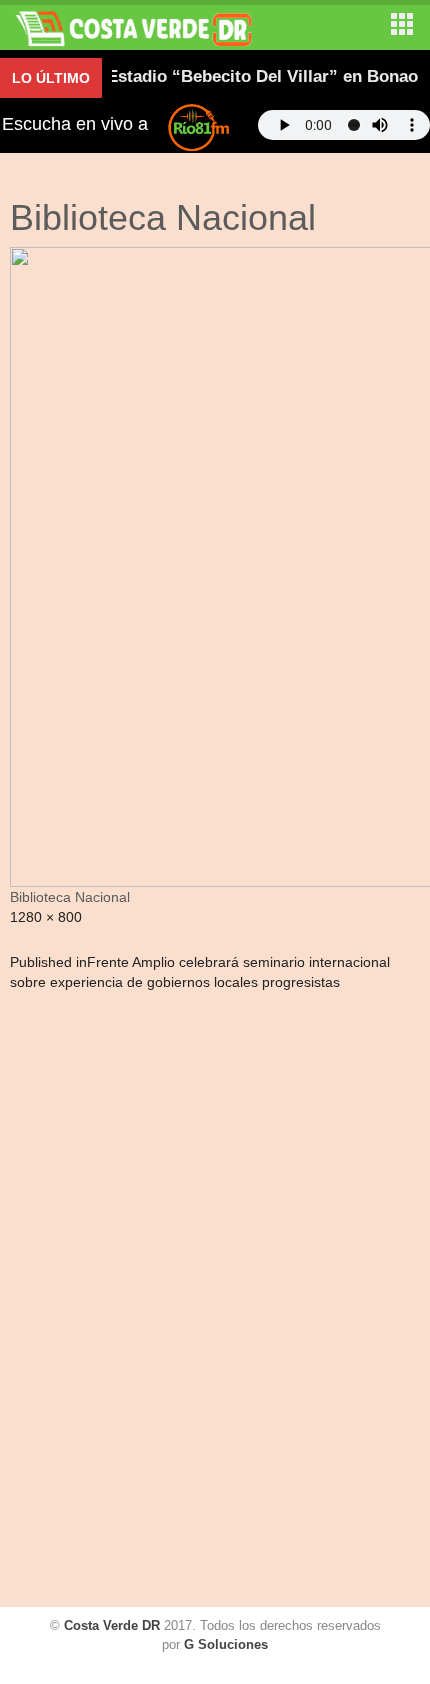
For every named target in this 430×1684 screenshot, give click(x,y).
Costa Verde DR (112, 1625)
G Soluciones (226, 1644)
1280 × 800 (46, 917)
